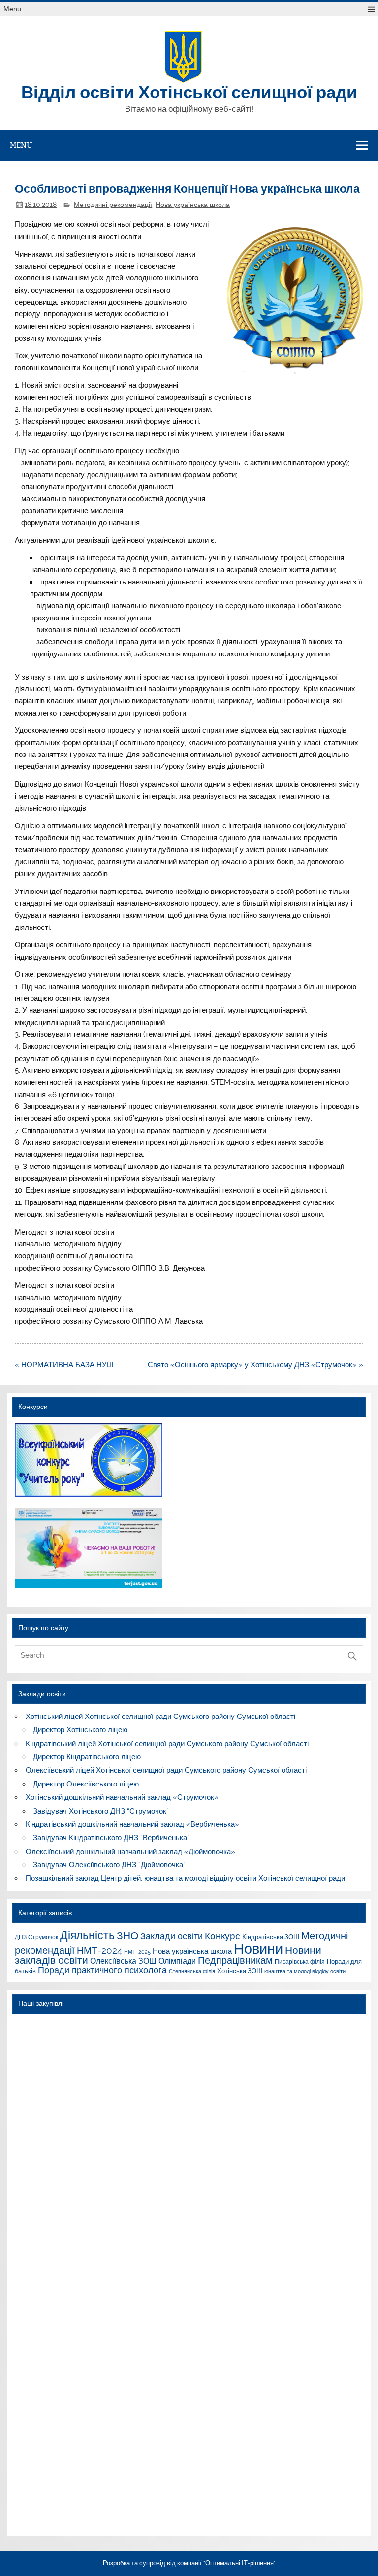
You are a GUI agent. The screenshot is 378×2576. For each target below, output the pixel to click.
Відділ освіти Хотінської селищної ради (189, 91)
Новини (258, 1948)
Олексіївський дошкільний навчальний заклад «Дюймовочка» (130, 1852)
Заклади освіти (172, 1936)
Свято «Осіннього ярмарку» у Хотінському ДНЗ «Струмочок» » (255, 1365)
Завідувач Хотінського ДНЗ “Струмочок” (101, 1811)
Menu (12, 9)
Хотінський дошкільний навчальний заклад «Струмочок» (122, 1797)
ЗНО (127, 1936)
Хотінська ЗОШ (240, 1971)
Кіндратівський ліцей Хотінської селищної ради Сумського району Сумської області (167, 1744)
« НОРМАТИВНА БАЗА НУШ (64, 1365)
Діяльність (87, 1935)
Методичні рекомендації (113, 205)
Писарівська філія (300, 1962)
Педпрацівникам (235, 1960)
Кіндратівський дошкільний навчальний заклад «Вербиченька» (132, 1824)
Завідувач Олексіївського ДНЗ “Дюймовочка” (109, 1865)
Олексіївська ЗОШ (123, 1961)
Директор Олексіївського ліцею (86, 1784)
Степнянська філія (192, 1971)
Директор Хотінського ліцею (80, 1730)
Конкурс (222, 1936)
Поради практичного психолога (102, 1970)
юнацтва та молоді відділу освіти (305, 1971)
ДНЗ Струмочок (36, 1937)
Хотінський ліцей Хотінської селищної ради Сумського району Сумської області (160, 1717)
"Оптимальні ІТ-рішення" (239, 2563)
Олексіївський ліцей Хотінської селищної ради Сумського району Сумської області (166, 1770)
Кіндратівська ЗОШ (271, 1937)
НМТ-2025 (137, 1952)
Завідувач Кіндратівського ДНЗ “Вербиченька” (111, 1838)
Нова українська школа (193, 205)
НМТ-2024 (99, 1950)
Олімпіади (177, 1961)
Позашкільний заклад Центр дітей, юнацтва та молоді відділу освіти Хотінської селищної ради (185, 1878)
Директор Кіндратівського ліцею (87, 1757)
